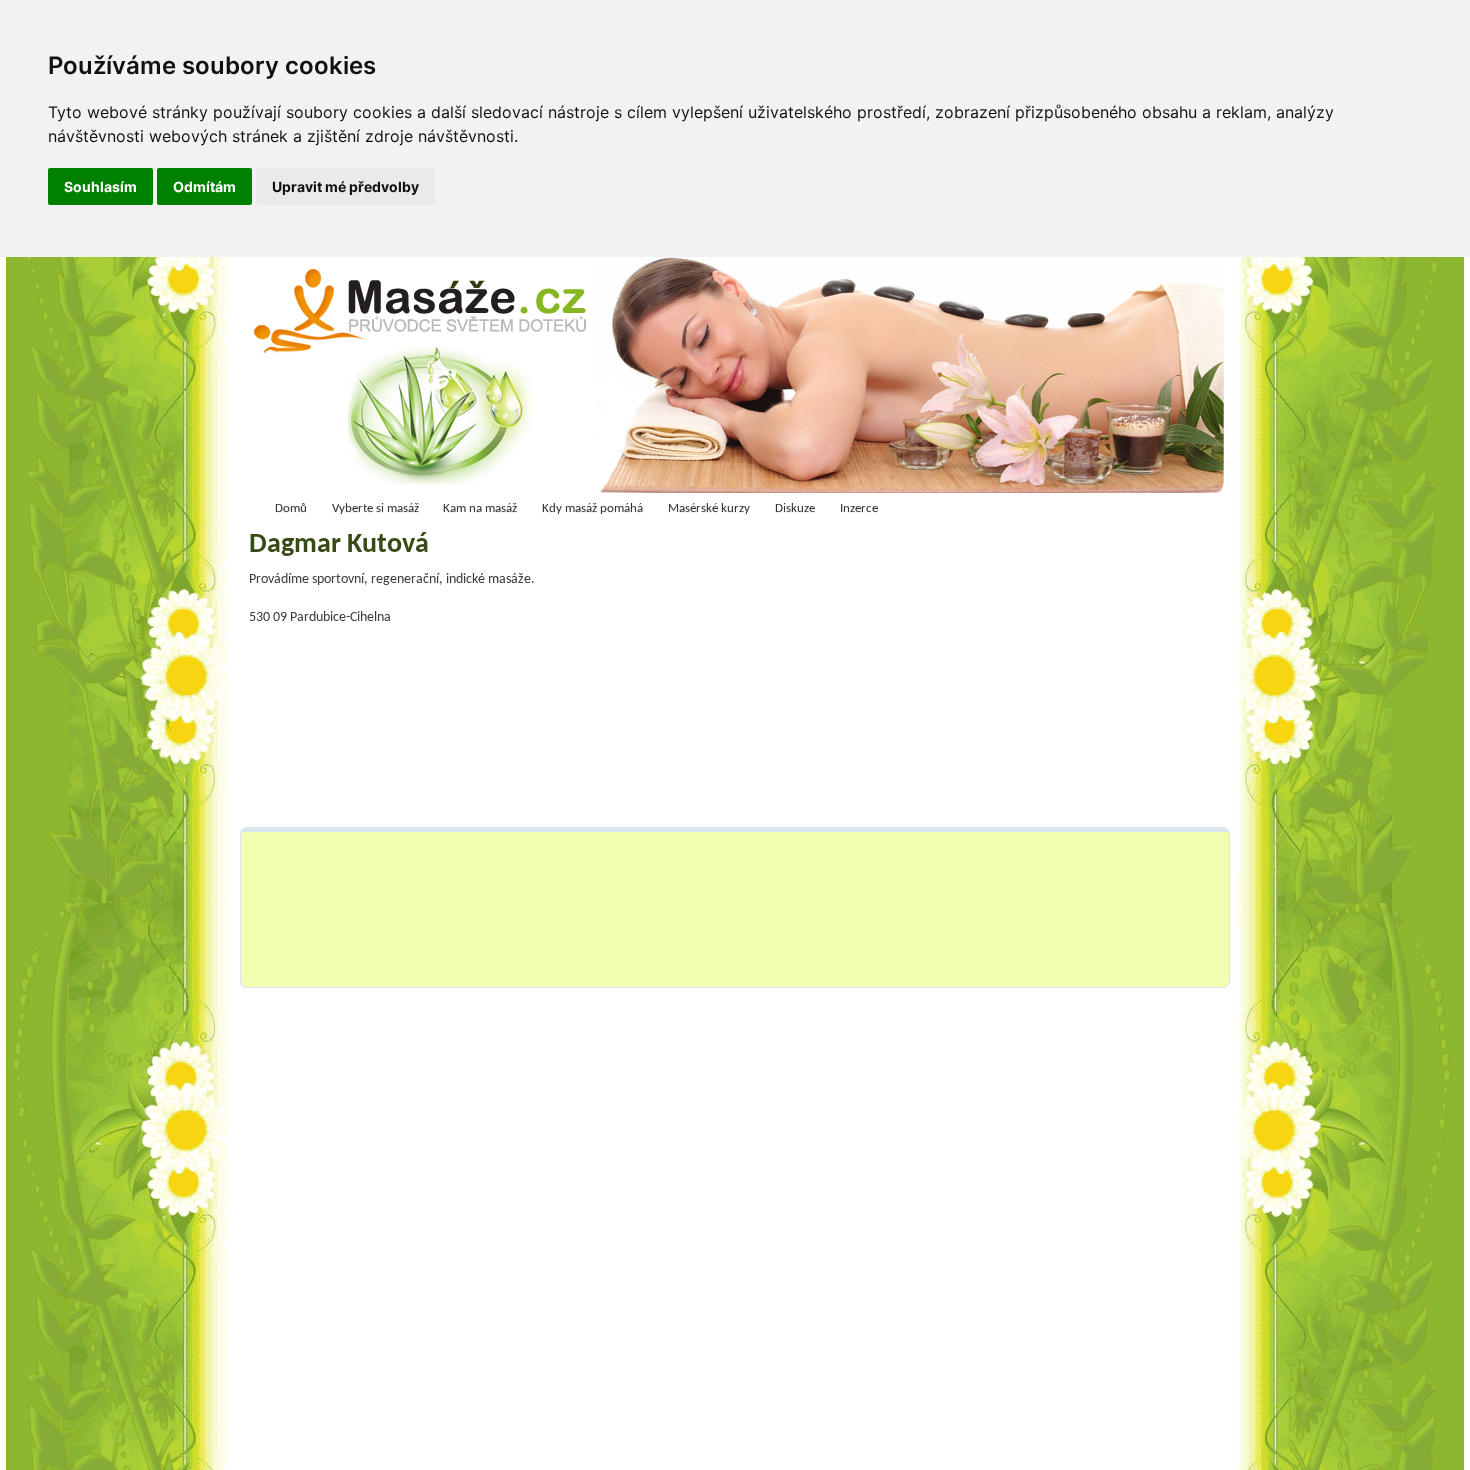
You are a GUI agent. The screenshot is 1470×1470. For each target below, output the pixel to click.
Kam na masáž (480, 508)
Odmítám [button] (204, 186)
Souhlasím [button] (100, 186)
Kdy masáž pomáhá (592, 508)
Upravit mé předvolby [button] (345, 186)
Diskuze (795, 508)
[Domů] (426, 380)
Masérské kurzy (709, 508)
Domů (291, 508)
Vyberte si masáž (375, 508)
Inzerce (859, 508)
